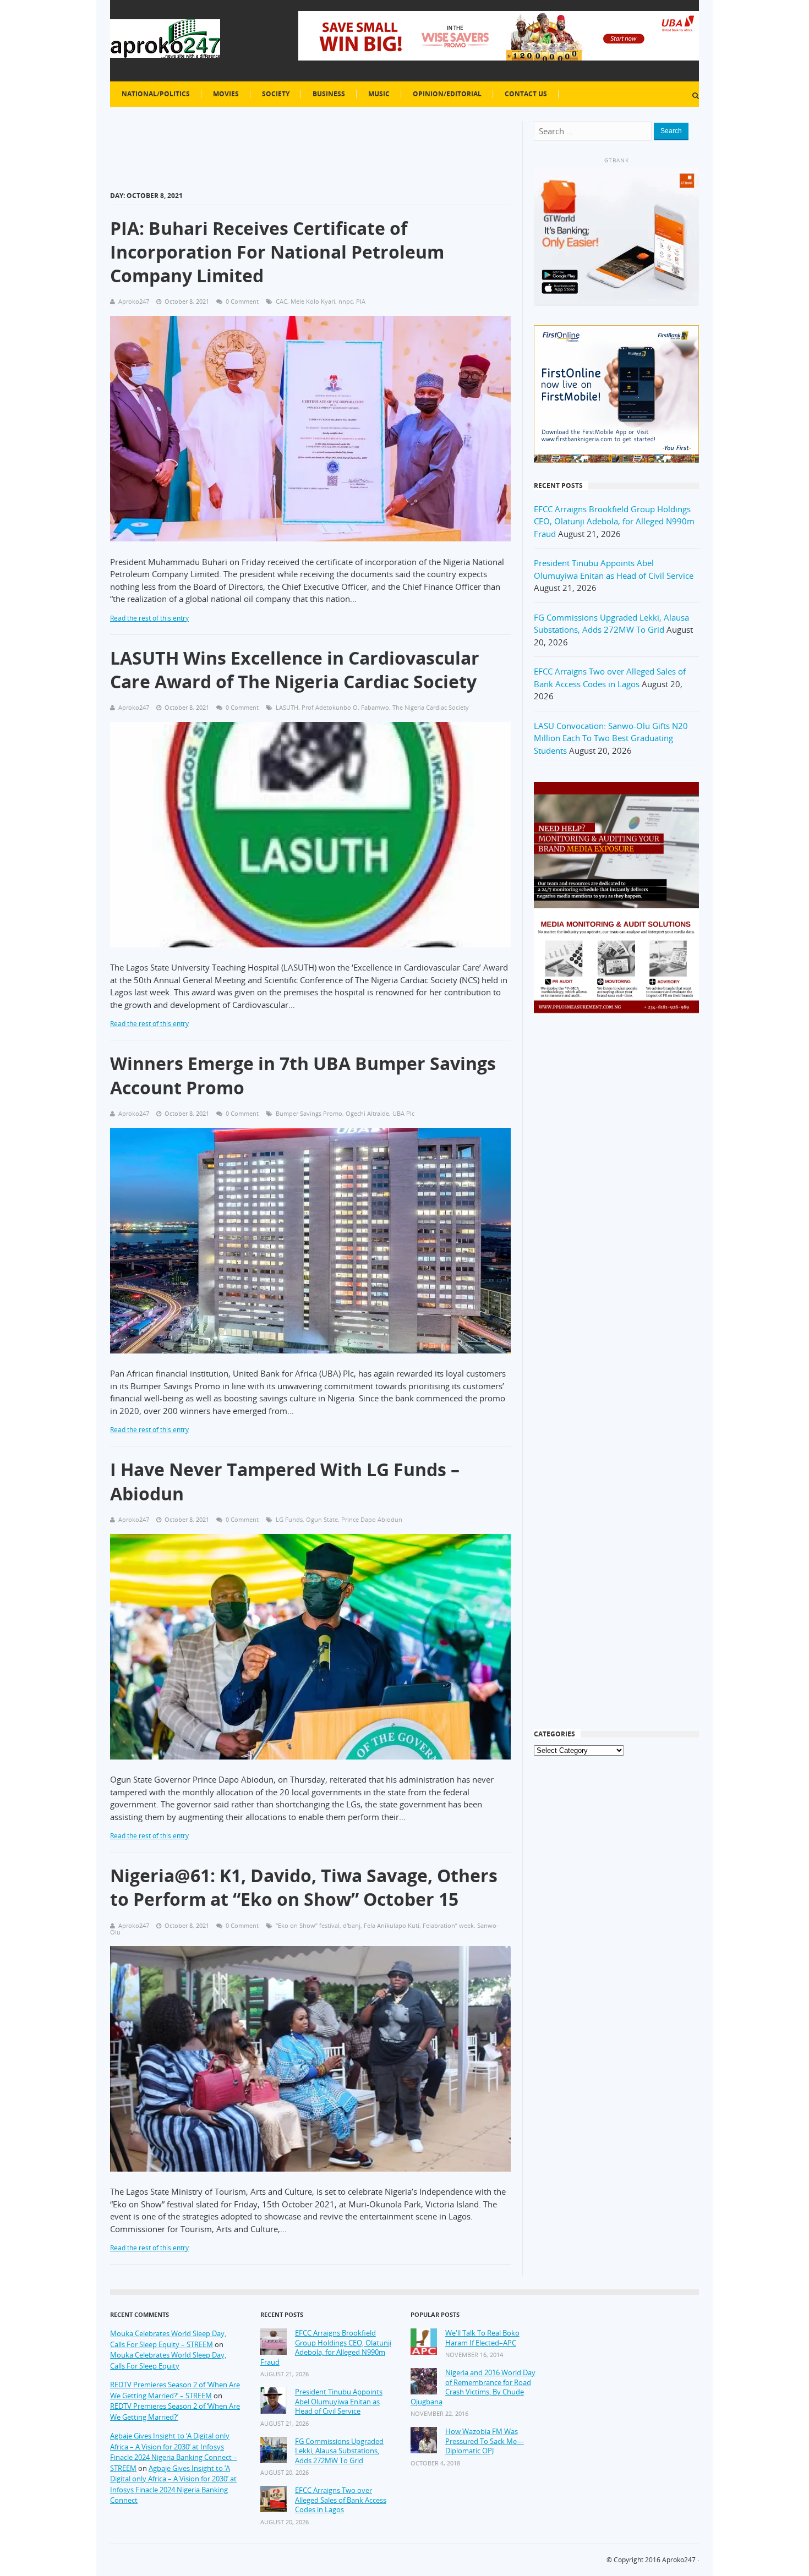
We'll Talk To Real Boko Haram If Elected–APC (482, 2338)
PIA (361, 301)
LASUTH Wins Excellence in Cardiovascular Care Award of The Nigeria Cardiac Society (295, 670)
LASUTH (287, 707)
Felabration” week (448, 1925)
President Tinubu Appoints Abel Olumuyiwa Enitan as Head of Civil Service (339, 2402)
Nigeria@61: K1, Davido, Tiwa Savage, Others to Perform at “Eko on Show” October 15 (304, 1887)
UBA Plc (403, 1113)
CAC (281, 301)
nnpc (346, 301)
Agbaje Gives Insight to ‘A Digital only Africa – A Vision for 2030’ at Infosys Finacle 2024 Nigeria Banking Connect (173, 2484)
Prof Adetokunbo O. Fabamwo (345, 707)
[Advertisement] (616, 1200)
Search (671, 131)
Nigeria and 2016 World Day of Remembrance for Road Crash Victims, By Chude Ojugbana (473, 2387)
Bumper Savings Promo (309, 1113)
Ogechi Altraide (367, 1113)
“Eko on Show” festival (308, 1925)
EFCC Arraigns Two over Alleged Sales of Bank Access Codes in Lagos (341, 2500)
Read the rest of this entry (149, 618)
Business (329, 94)
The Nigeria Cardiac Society (431, 707)
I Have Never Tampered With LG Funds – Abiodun (285, 1481)
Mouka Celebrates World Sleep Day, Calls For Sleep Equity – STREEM (168, 2339)
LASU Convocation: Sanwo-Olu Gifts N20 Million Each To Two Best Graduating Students (611, 738)
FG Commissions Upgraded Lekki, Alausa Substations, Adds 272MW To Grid (339, 2451)
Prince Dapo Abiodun (372, 1519)
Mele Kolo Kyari (313, 301)
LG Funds (289, 1519)
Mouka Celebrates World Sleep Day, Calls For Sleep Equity (168, 2360)
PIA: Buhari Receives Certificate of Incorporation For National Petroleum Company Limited (277, 252)
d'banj (352, 1925)
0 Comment (242, 301)
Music (379, 94)
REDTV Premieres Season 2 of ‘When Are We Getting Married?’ (175, 2411)
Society (276, 94)
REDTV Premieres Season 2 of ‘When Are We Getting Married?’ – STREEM (175, 2390)
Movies (226, 94)
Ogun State (322, 1519)
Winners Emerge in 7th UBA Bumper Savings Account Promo (303, 1075)
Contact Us (526, 94)
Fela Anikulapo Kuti (392, 1925)
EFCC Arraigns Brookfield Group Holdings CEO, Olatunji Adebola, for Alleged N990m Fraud (614, 521)
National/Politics (156, 94)
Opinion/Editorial (447, 94)
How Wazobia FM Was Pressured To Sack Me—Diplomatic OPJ (485, 2441)
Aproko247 (679, 2560)
